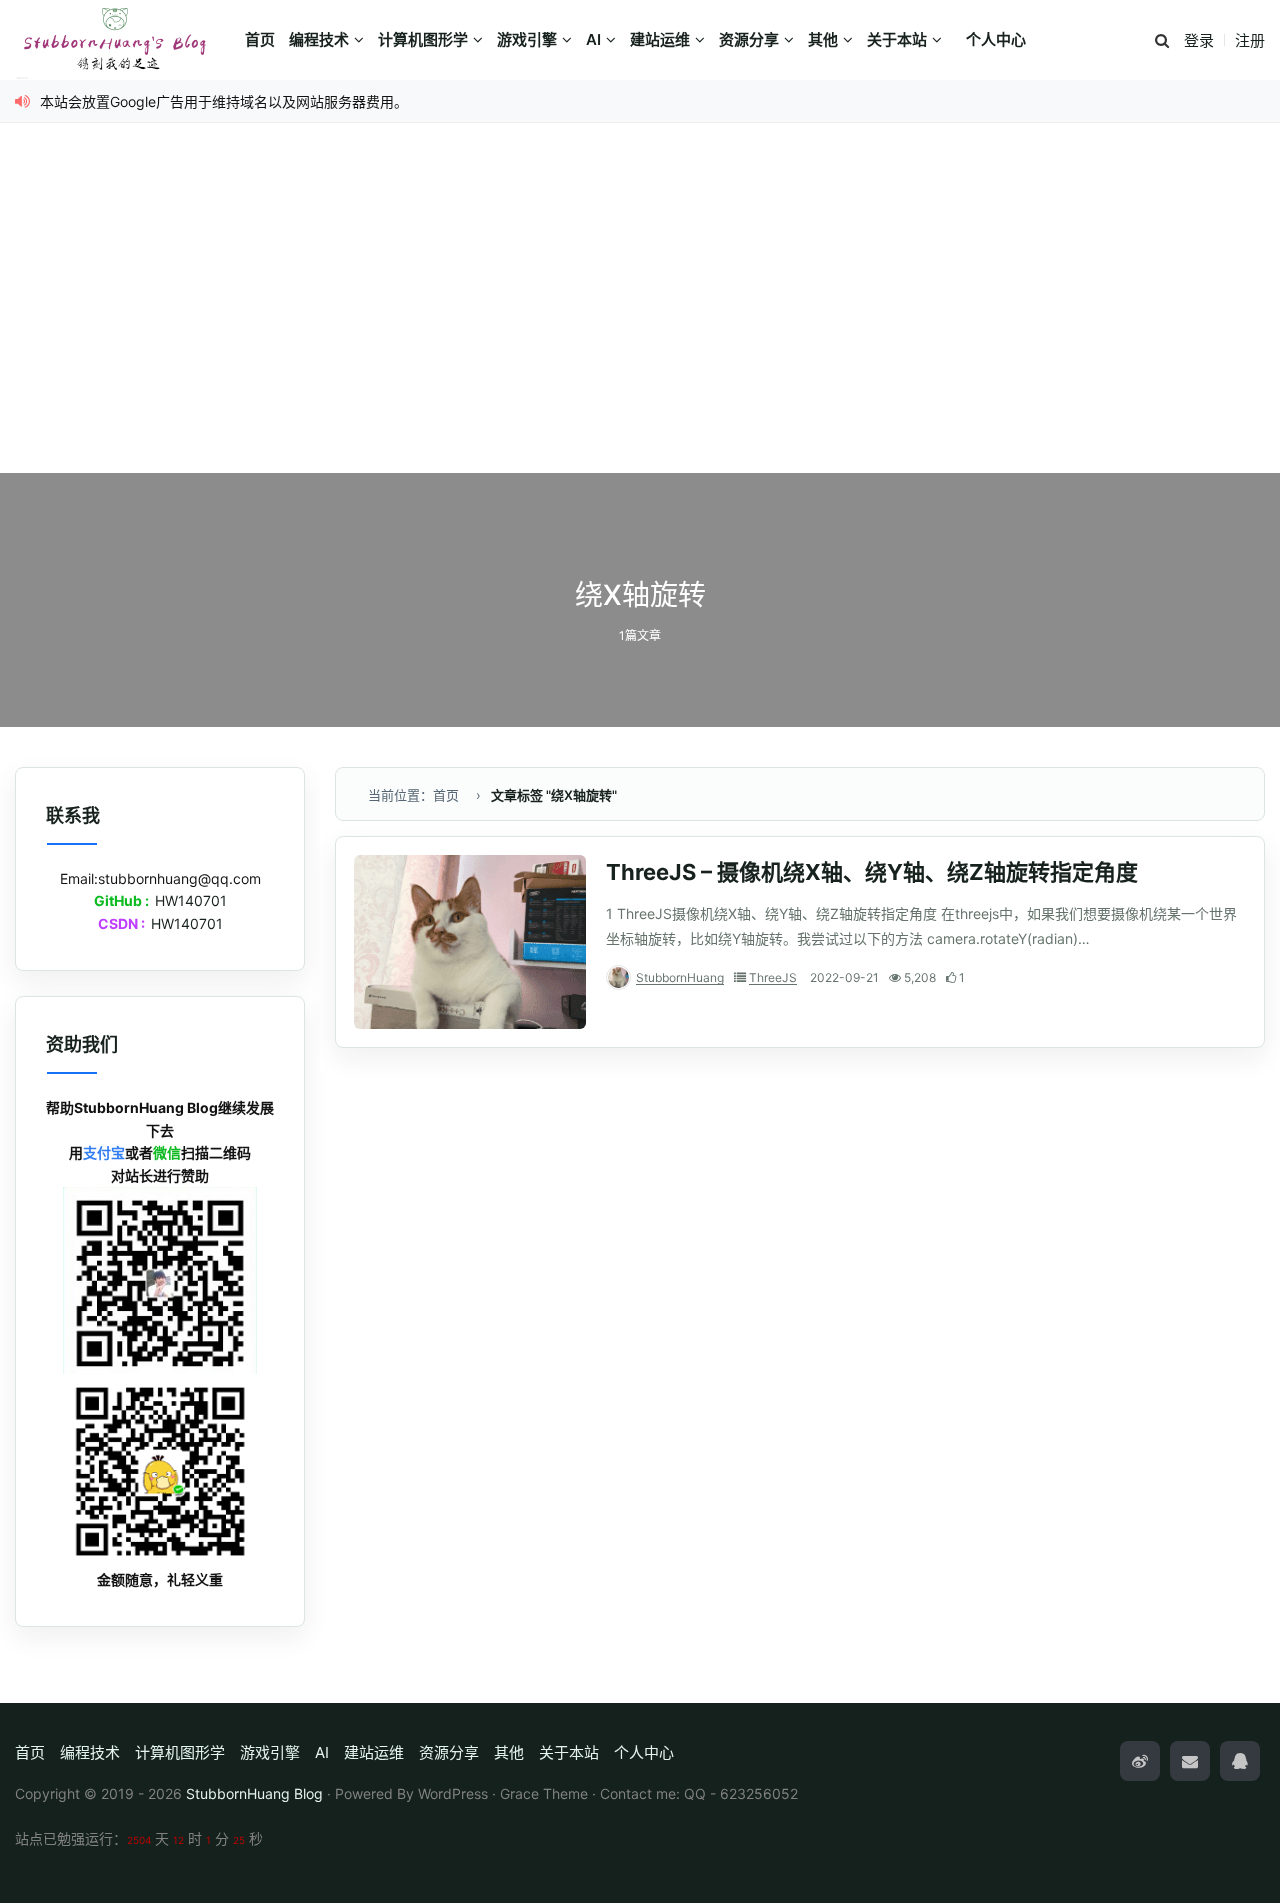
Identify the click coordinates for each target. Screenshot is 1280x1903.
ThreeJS (773, 977)
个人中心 (996, 39)
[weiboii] (1140, 1761)
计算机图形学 (423, 39)
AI (593, 39)
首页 (260, 39)
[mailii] (1190, 1761)
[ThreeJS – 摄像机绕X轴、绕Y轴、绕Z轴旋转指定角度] (470, 942)
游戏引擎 (527, 39)
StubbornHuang (680, 977)
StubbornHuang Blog (254, 1793)
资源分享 (749, 39)
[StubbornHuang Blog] (125, 40)
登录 (1199, 40)
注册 (1250, 40)
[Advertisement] (640, 323)
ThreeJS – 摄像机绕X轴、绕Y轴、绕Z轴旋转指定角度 (872, 872)
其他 (823, 39)
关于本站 (897, 39)
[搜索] (1162, 41)
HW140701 (191, 900)
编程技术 (319, 39)
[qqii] (1240, 1761)
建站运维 (660, 39)
